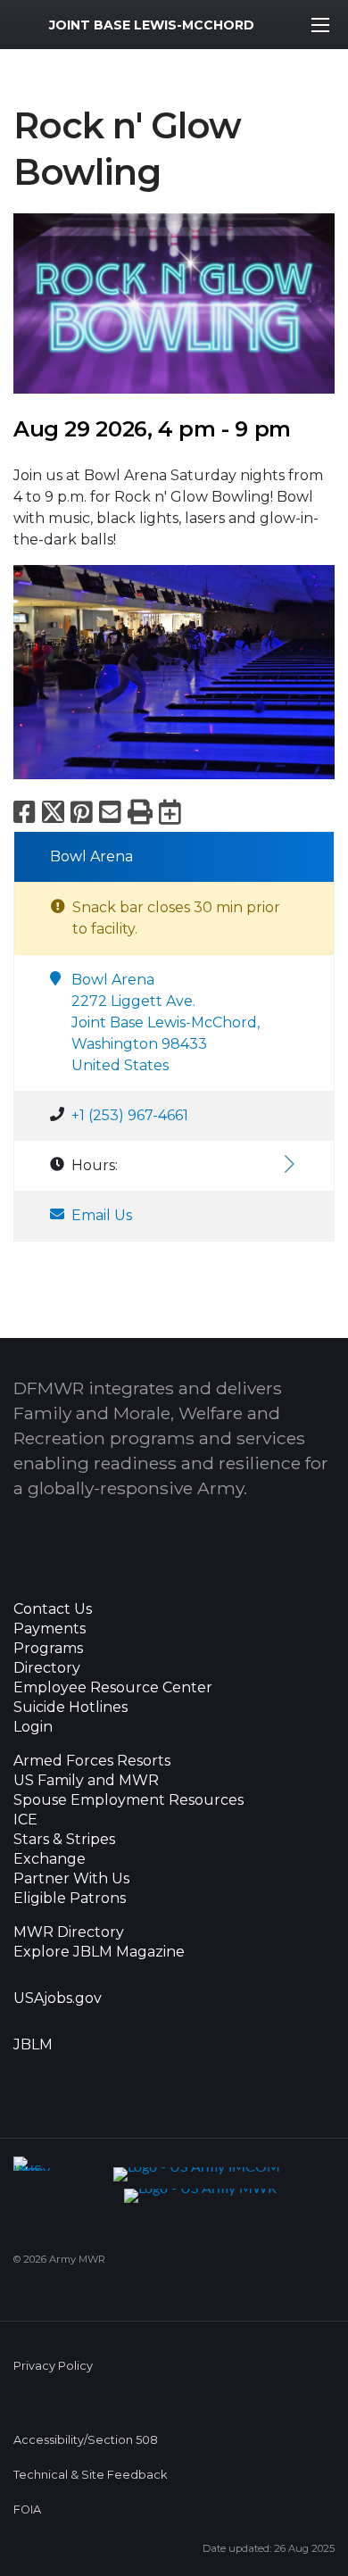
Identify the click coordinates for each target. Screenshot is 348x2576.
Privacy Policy (53, 2366)
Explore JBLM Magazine (99, 1952)
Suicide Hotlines (70, 1708)
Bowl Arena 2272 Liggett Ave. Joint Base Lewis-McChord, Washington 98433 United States (166, 1022)
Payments (50, 1629)
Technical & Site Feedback (90, 2475)
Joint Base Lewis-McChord (152, 25)
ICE (25, 1820)
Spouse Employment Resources (128, 1800)
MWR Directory (70, 1932)
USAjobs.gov (58, 1998)
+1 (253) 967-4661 (130, 1115)
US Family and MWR (86, 1781)
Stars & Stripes (64, 1840)
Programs (48, 1649)
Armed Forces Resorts (92, 1761)
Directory (47, 1668)
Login (33, 1727)
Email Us (102, 1215)
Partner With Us (71, 1879)
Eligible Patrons (70, 1899)
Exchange (50, 1859)
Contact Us (53, 1609)
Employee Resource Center (113, 1688)
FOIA (27, 2510)
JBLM (33, 2045)
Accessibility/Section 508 (86, 2440)
